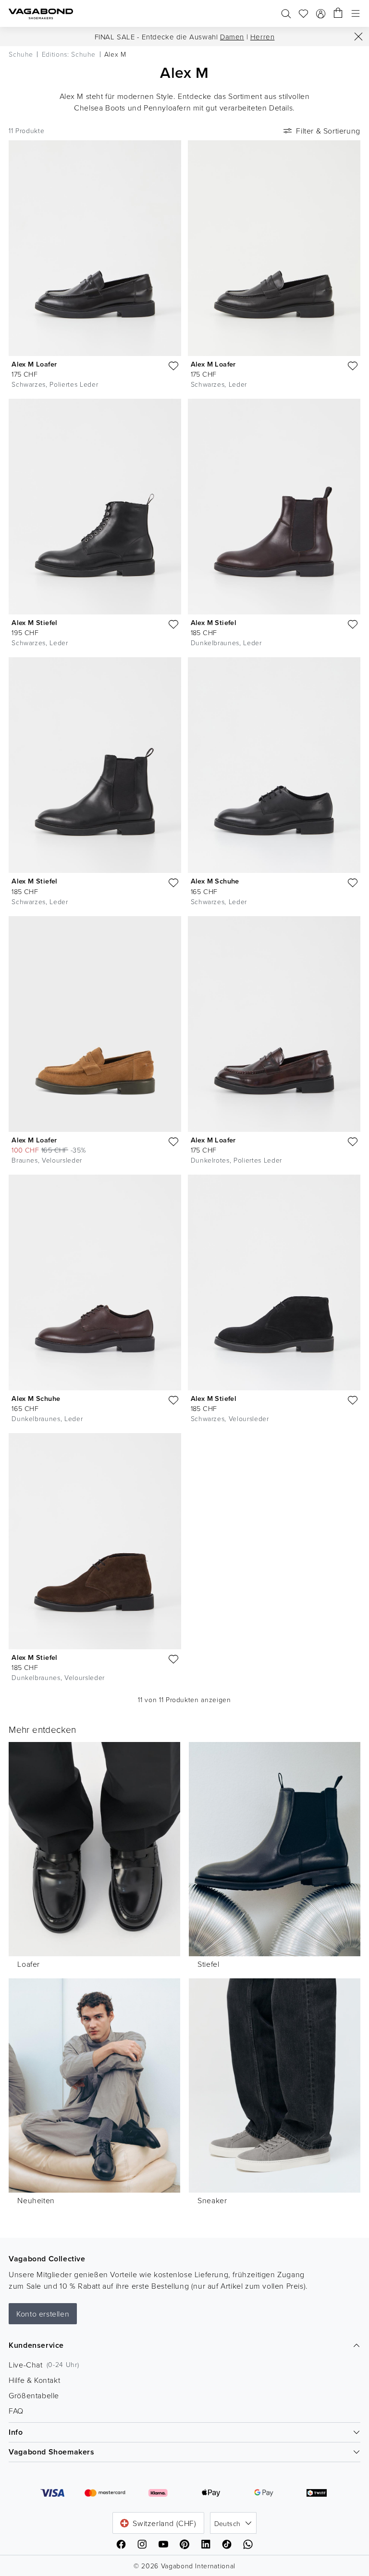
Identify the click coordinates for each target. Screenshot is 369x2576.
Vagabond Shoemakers (51, 2452)
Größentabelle (34, 2395)
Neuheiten (36, 2200)
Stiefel (208, 1964)
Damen (232, 37)
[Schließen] (358, 37)
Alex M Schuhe (215, 881)
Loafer (29, 1964)
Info (16, 2432)
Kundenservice (36, 2345)
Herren (263, 37)
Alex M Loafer (34, 364)
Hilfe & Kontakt (34, 2380)
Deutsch (228, 2523)
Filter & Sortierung (328, 131)
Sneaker (212, 2200)
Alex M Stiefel (35, 622)
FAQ (16, 2411)
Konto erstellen (43, 2314)
